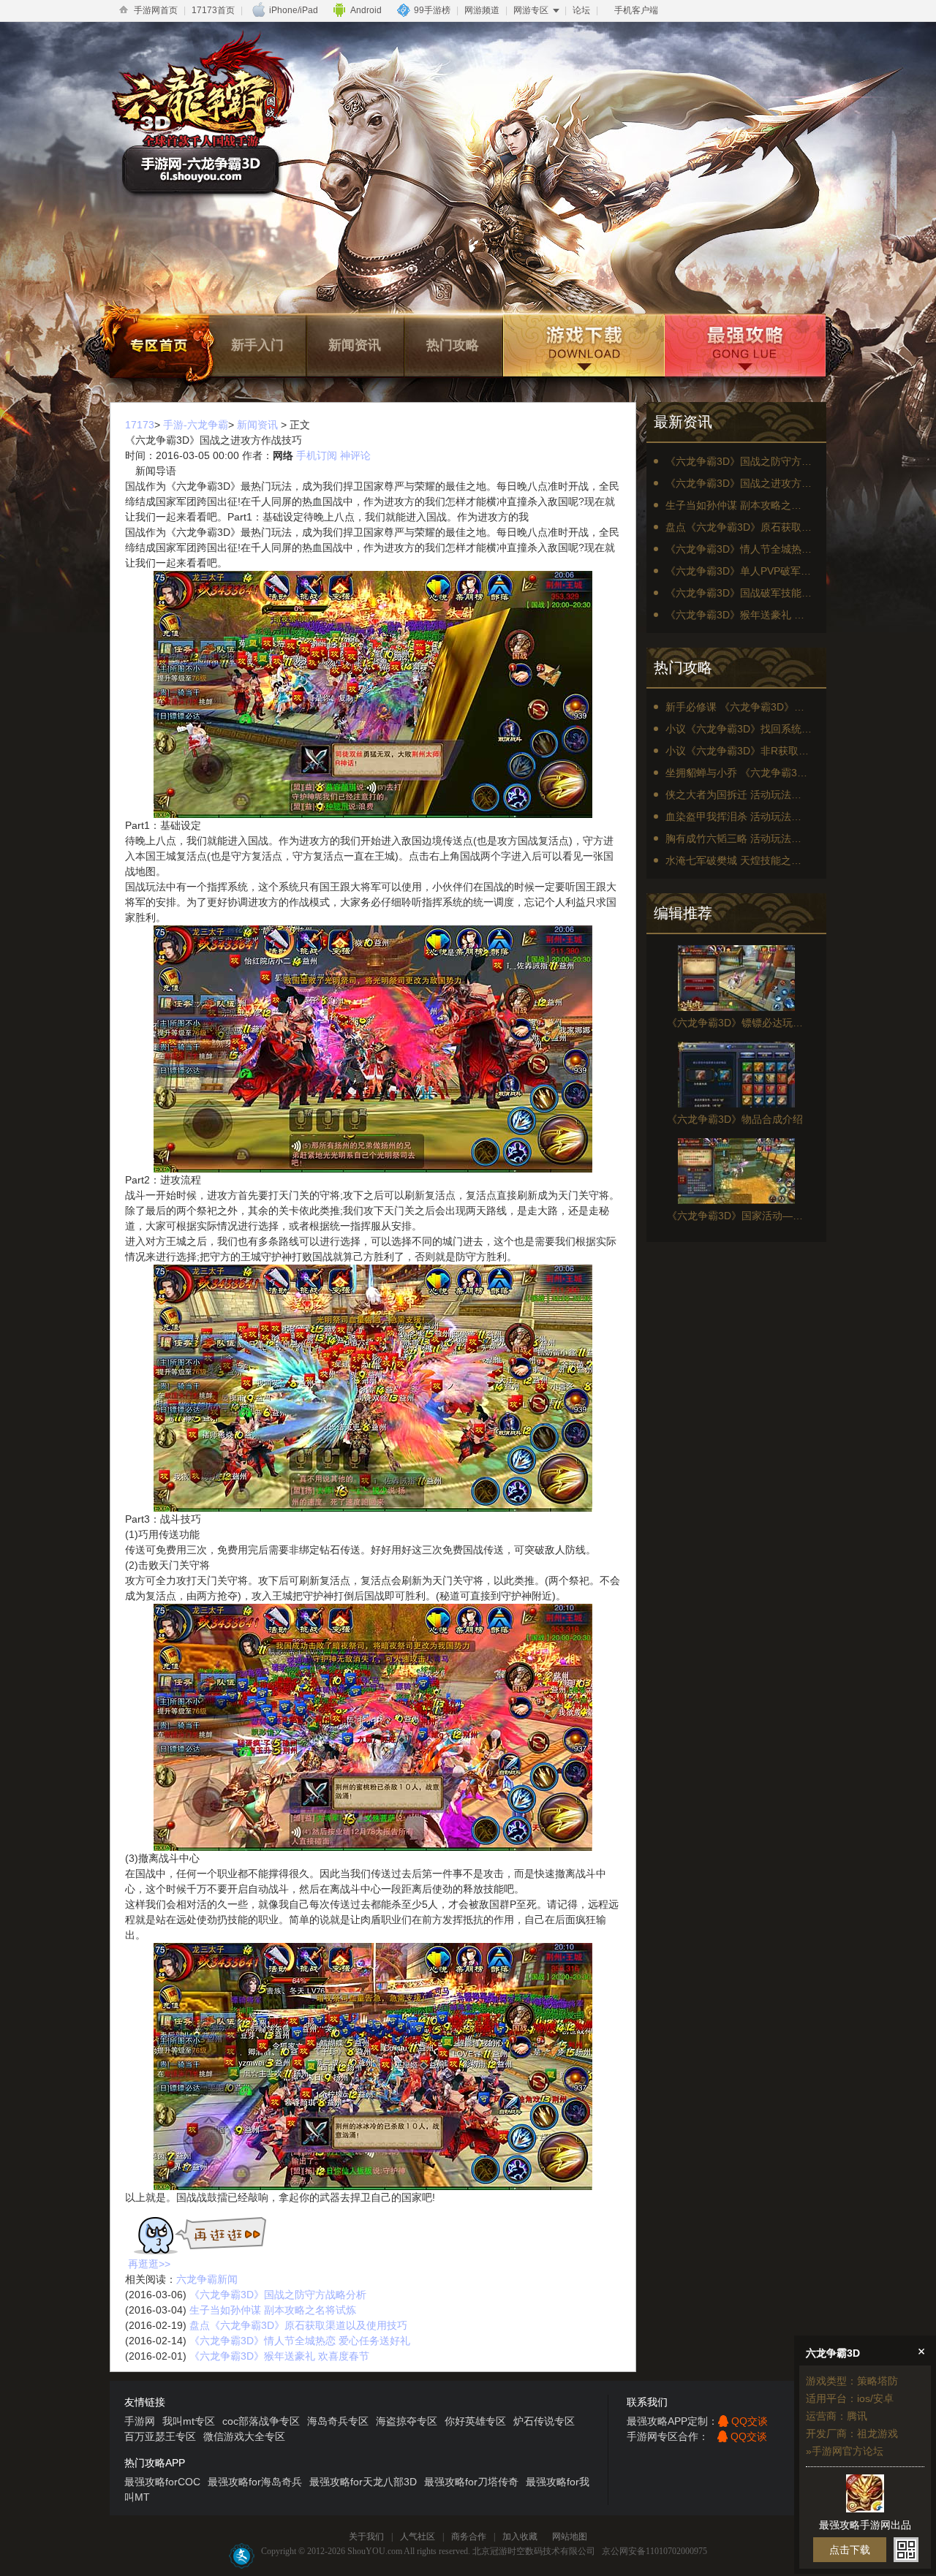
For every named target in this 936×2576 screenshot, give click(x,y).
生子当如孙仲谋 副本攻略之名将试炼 (273, 2310)
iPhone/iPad (294, 10)
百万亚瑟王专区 (160, 2436)
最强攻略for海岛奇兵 (255, 2482)
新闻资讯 (355, 345)
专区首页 (159, 345)
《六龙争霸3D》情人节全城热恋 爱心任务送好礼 (300, 2341)
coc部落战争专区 (261, 2421)
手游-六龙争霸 (196, 425)
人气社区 (418, 2537)
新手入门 (257, 345)
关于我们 (366, 2537)
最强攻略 (744, 345)
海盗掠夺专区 (407, 2421)
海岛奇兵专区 (338, 2421)
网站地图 (570, 2537)
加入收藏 (520, 2537)
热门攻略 (453, 345)
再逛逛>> (149, 2264)
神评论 (355, 455)
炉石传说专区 (544, 2421)
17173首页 (213, 10)
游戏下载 (582, 345)
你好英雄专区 (475, 2421)
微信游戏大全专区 (244, 2436)
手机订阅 (317, 455)
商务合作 (469, 2537)
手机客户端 (636, 10)
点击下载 (850, 2550)
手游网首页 (156, 10)
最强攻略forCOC (162, 2482)
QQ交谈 (750, 2421)
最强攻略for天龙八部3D (363, 2482)
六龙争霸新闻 (207, 2279)
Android (366, 10)
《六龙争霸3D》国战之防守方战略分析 (278, 2295)
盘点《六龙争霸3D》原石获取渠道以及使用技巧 (298, 2325)
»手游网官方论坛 (845, 2451)
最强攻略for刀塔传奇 (471, 2482)
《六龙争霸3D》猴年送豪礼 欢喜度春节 (279, 2356)
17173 (140, 425)
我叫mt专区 (189, 2421)
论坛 (581, 10)
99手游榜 (432, 10)
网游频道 (482, 10)
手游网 (140, 2421)
